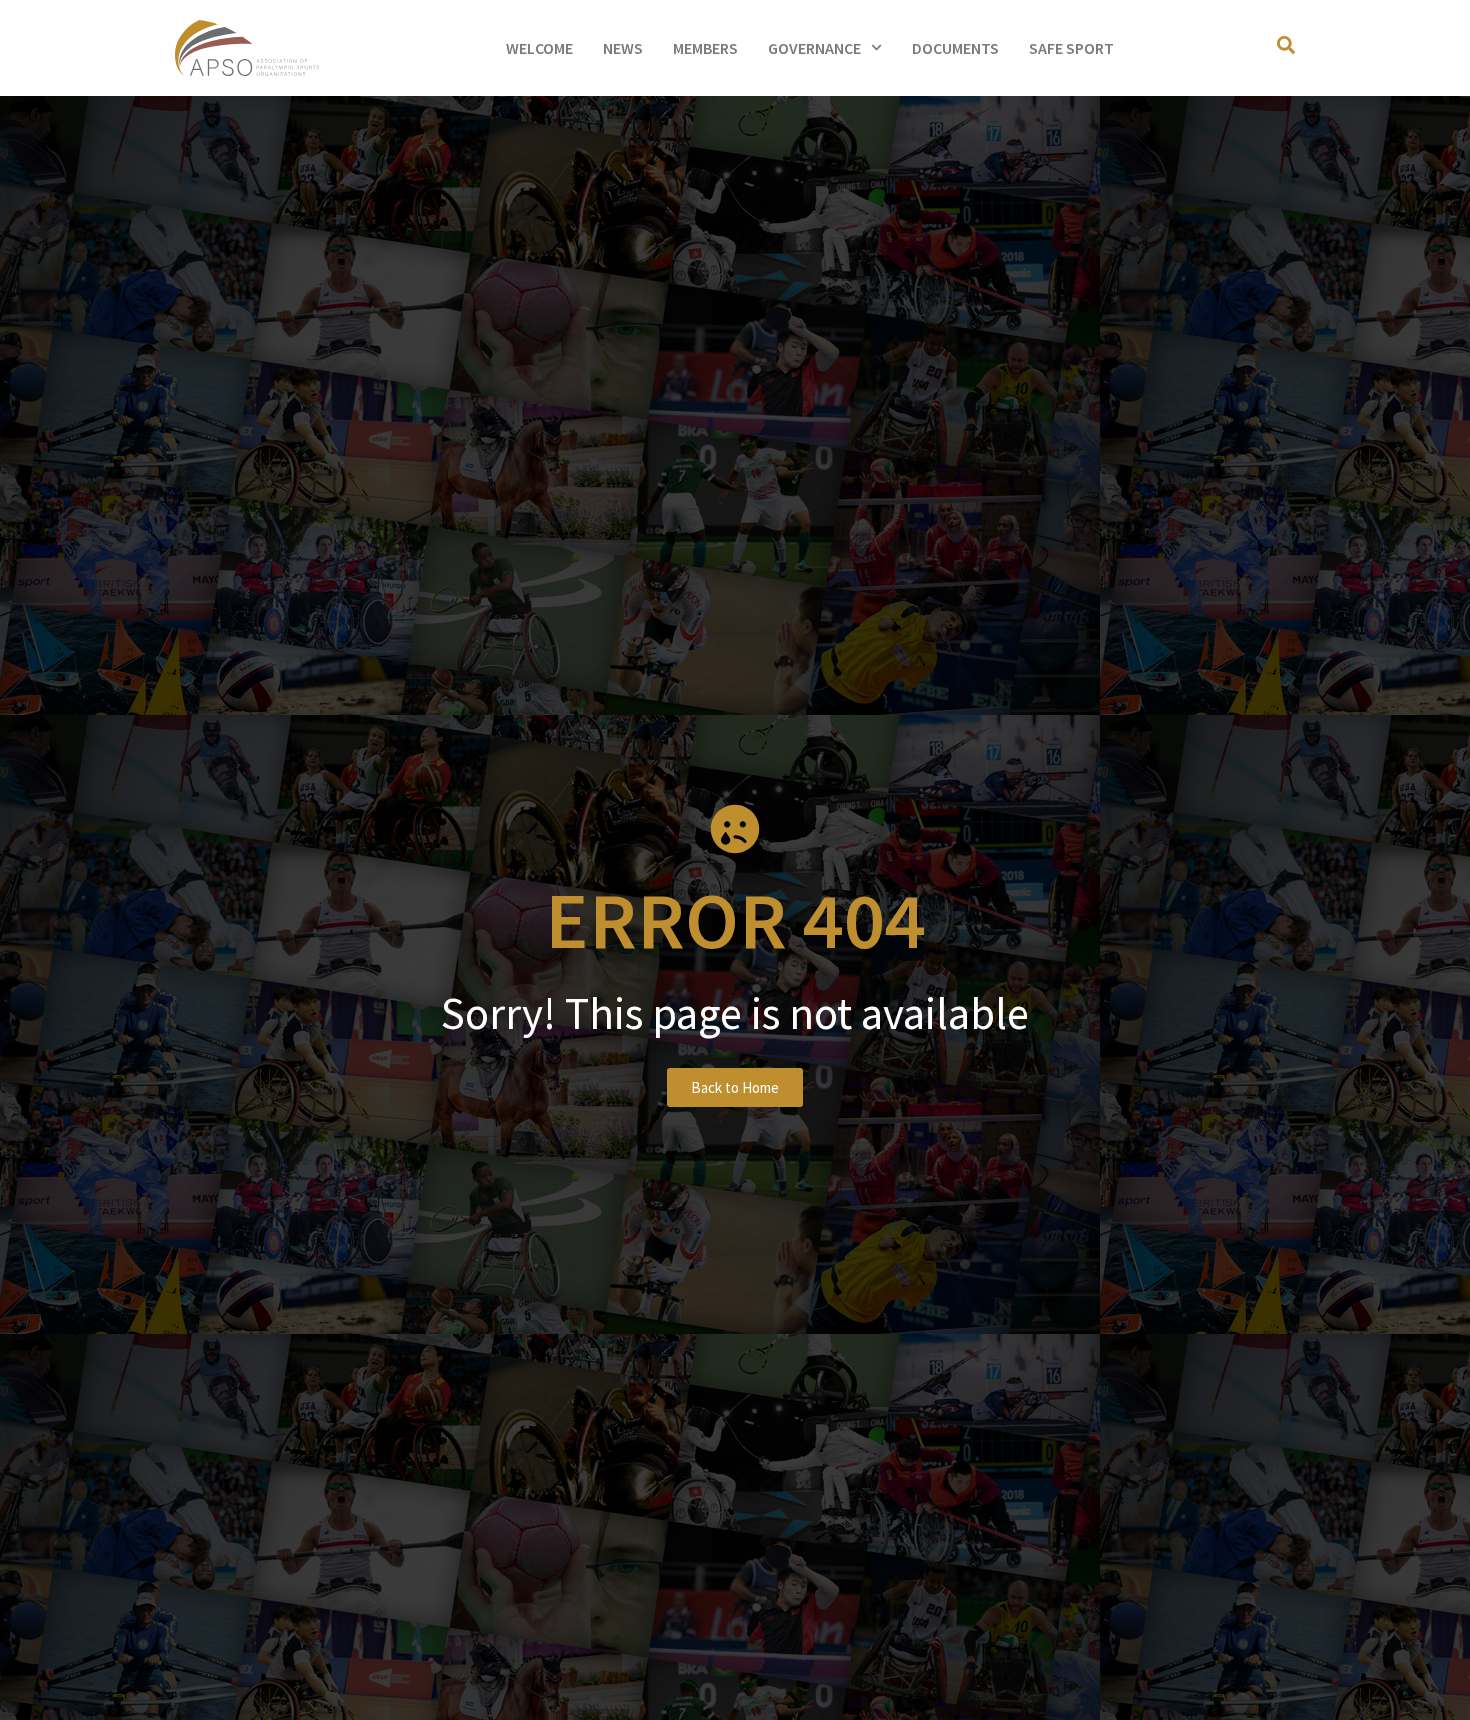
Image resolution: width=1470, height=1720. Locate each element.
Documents (955, 48)
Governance (814, 48)
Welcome (539, 48)
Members (705, 48)
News (623, 48)
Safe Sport (1071, 48)
